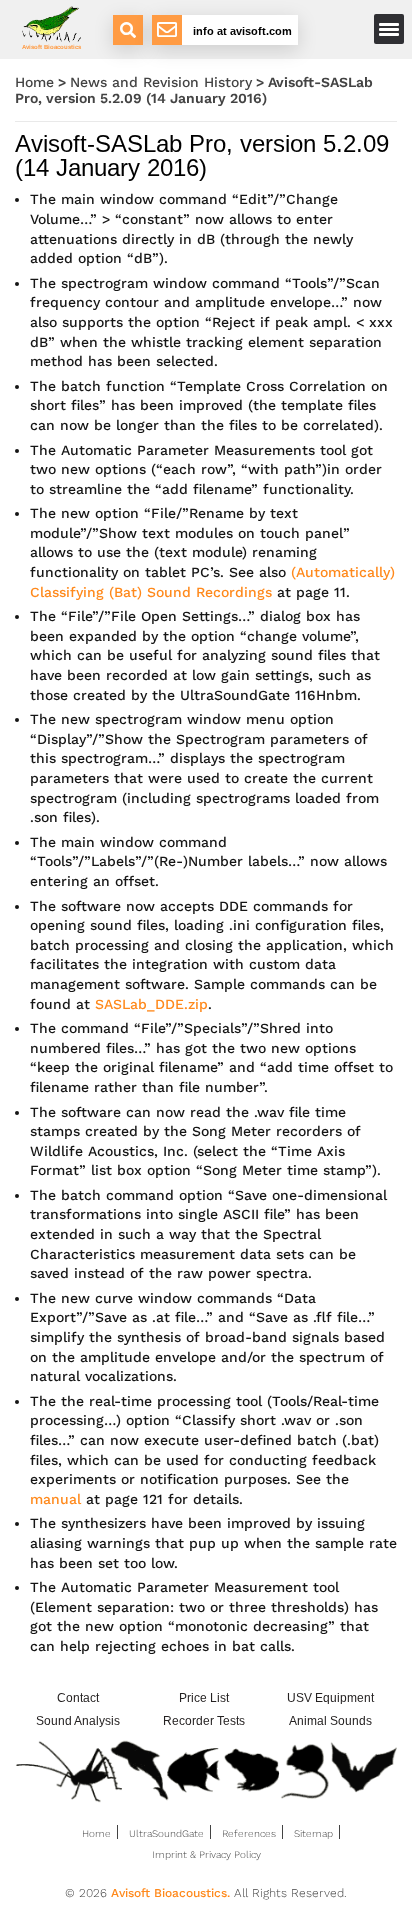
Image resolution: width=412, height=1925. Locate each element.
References (249, 1833)
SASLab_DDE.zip (151, 1004)
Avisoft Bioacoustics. (170, 1893)
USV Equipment (330, 1698)
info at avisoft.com (242, 31)
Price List (204, 1698)
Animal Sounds (330, 1721)
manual (55, 1499)
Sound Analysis (78, 1721)
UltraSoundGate (166, 1833)
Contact (78, 1698)
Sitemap (313, 1833)
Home (34, 82)
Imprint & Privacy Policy (206, 1854)
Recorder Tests (204, 1721)
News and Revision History (161, 82)
